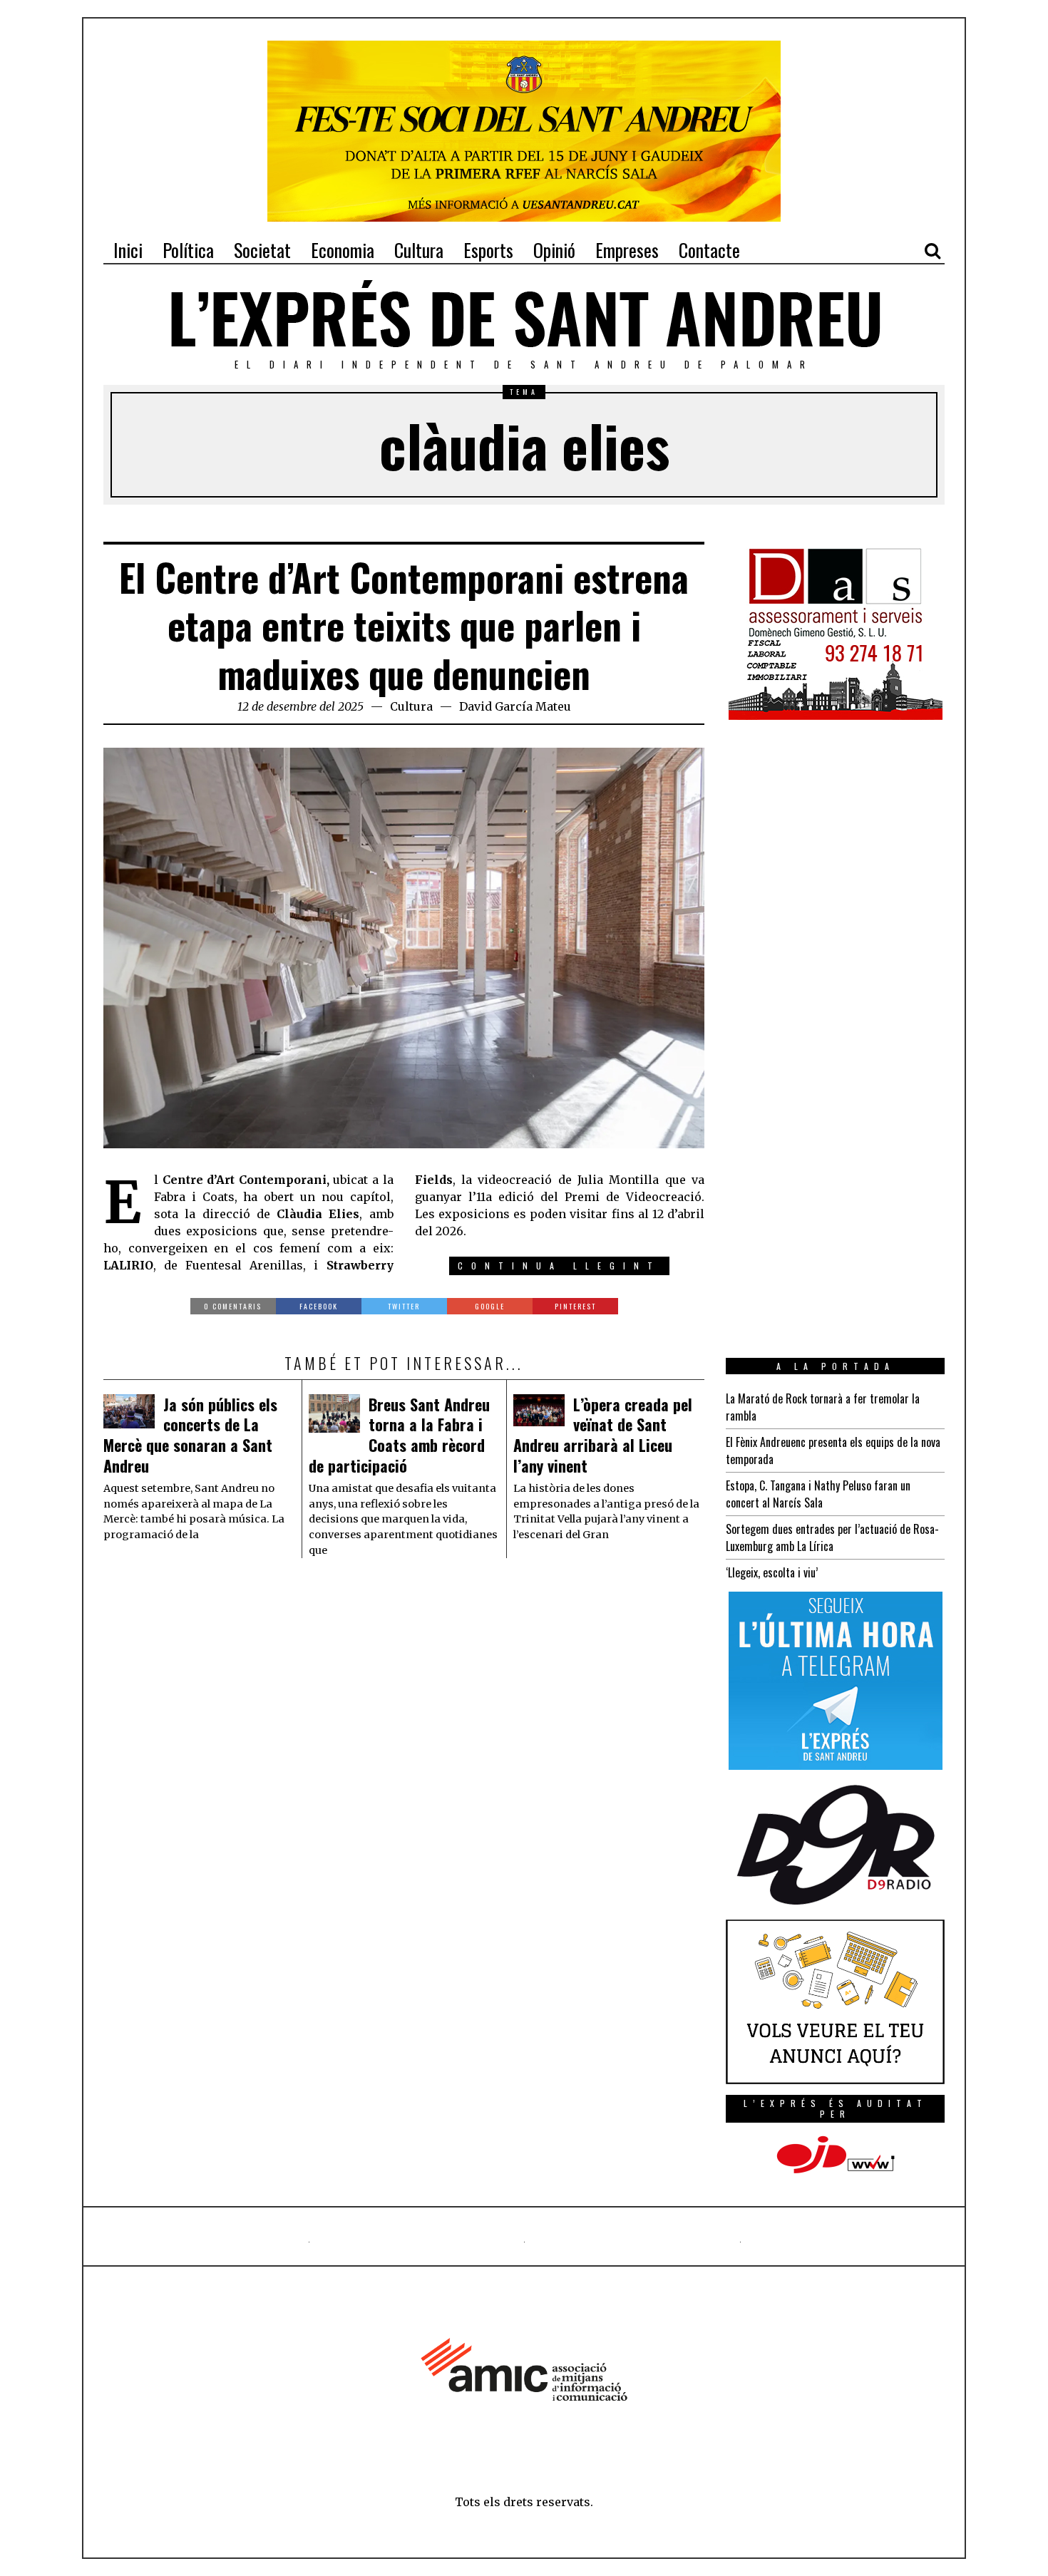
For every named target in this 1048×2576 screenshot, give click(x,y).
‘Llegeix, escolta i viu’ (772, 1572)
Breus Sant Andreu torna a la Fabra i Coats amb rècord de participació (399, 1435)
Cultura (411, 706)
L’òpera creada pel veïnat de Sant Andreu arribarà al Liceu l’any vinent (603, 1435)
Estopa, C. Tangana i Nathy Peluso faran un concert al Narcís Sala (818, 1494)
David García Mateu (515, 706)
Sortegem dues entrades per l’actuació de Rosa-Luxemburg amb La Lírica (832, 1537)
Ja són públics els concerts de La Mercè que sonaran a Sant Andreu (190, 1435)
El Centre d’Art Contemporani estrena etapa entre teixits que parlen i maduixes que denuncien (404, 625)
